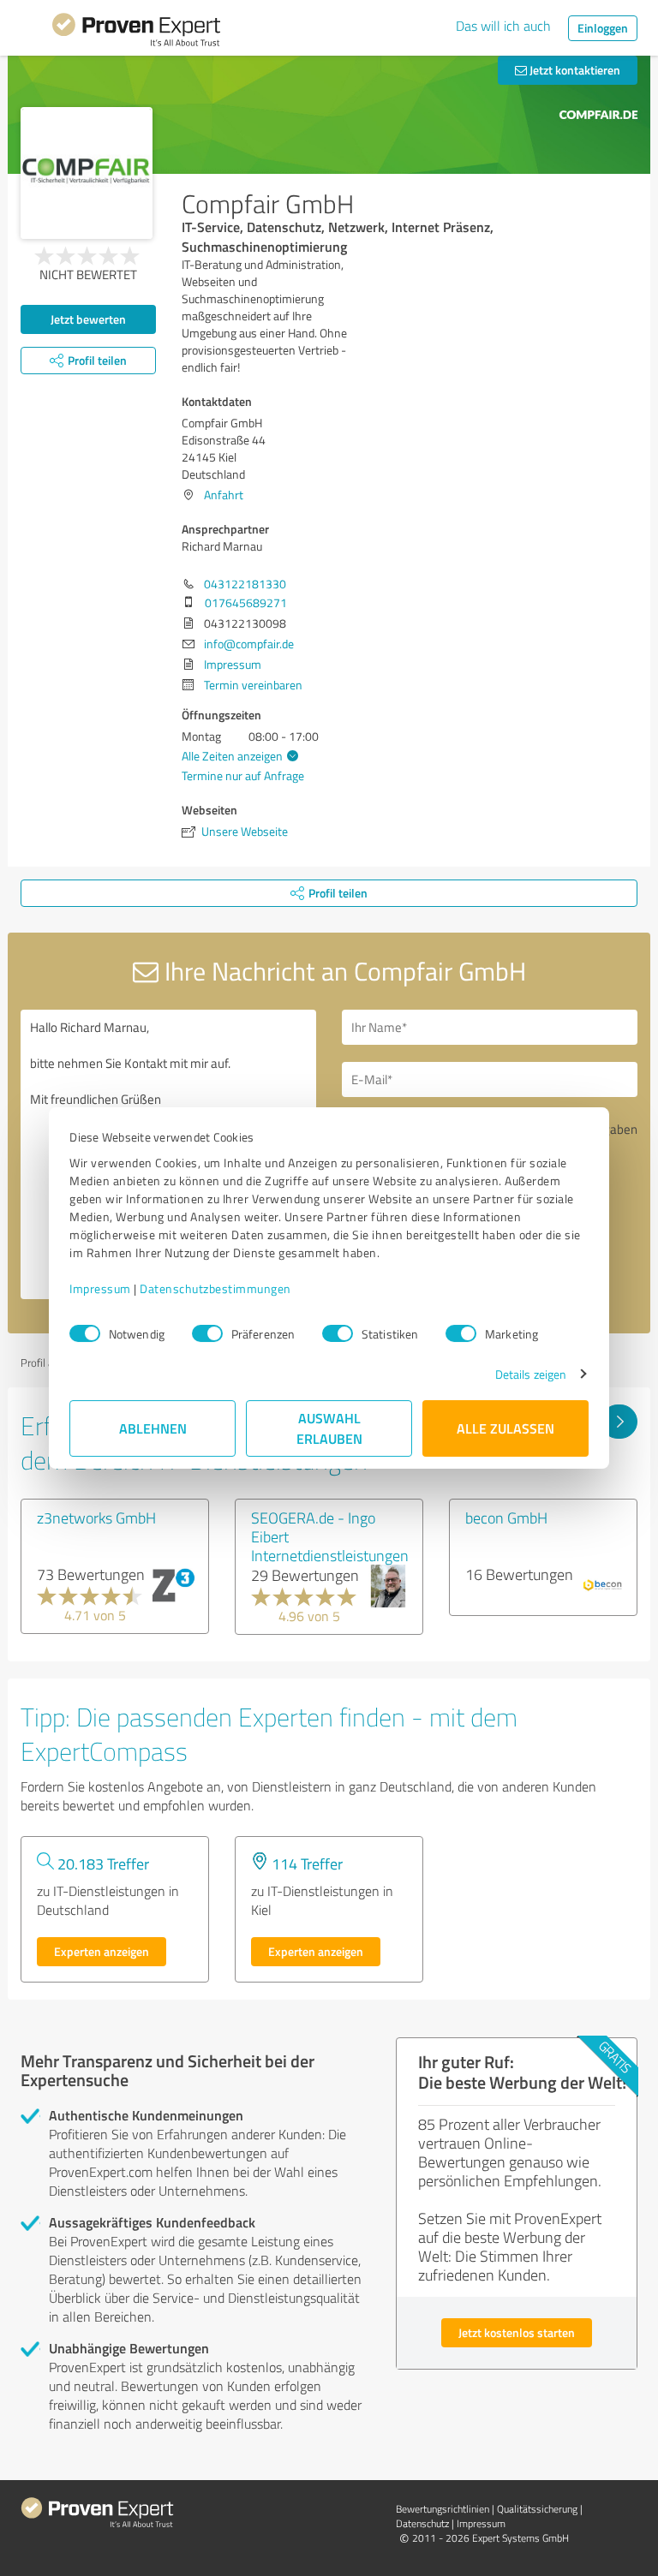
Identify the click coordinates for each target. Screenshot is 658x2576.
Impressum (100, 1288)
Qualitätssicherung (537, 2509)
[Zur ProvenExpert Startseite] (136, 33)
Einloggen (603, 28)
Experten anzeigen (102, 1951)
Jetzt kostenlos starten (517, 2332)
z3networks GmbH (96, 1518)
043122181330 (245, 584)
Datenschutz (422, 2523)
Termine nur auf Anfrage (243, 775)
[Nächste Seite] (619, 1422)
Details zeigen (531, 1374)
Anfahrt (224, 495)
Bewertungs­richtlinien (443, 2509)
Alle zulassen (505, 1428)
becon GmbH (506, 1518)
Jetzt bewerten (88, 319)
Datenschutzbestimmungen (215, 1288)
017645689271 (246, 602)
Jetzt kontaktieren (574, 70)
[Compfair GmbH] (87, 173)
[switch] (207, 1333)
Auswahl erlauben (329, 1428)
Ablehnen (153, 1428)
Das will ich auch (503, 26)
